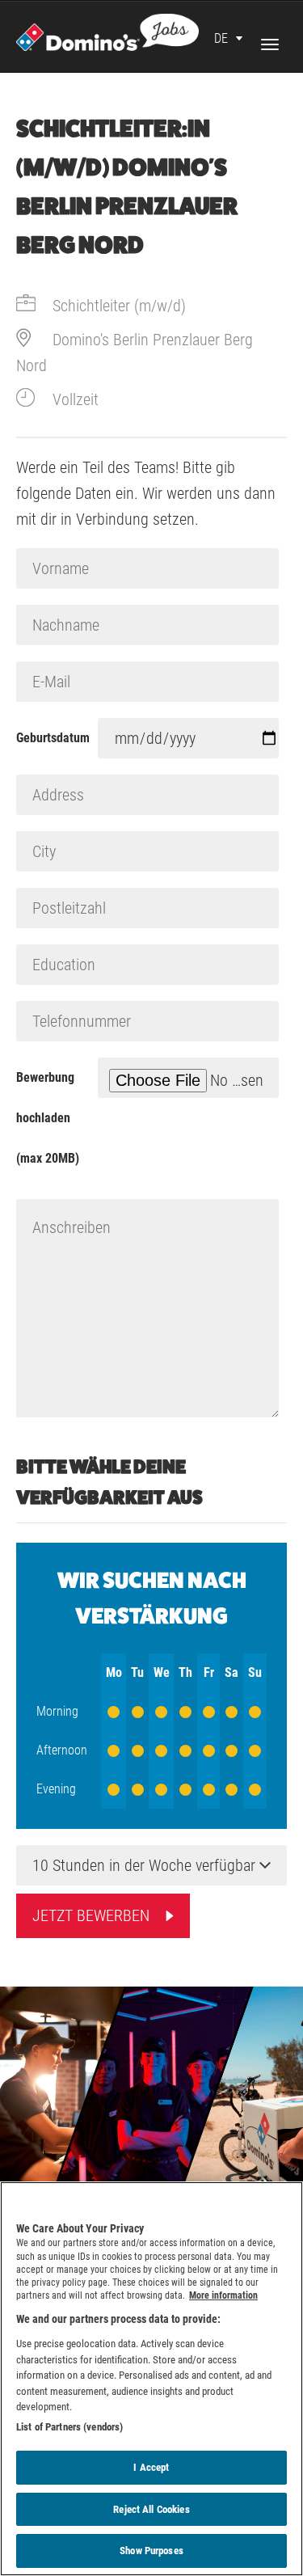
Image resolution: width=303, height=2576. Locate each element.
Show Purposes (151, 2551)
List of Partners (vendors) (69, 2427)
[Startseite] (107, 31)
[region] (151, 2379)
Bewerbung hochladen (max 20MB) (48, 1118)
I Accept (151, 2467)
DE (221, 38)
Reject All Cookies (151, 2509)
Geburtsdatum (53, 738)
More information (223, 2295)
